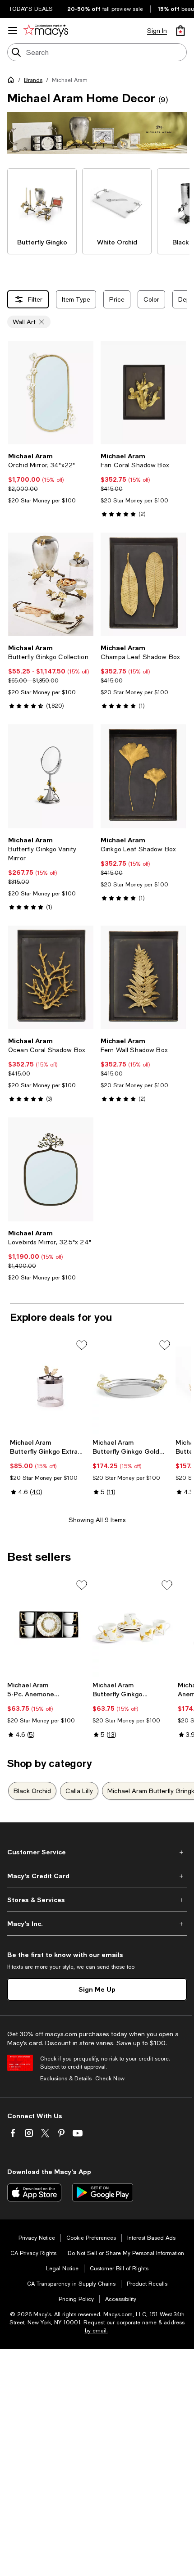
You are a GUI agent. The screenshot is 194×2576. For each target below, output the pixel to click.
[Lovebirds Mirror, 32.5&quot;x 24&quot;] (51, 1169)
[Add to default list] (82, 1345)
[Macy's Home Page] (46, 31)
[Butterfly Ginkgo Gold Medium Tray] (132, 1386)
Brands (33, 80)
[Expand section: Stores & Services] (97, 1900)
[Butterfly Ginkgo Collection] (51, 584)
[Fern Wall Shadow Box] (143, 977)
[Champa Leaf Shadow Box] (143, 584)
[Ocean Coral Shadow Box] (51, 977)
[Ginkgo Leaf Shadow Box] (143, 776)
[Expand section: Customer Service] (97, 1852)
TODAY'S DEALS (31, 9)
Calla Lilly (79, 1791)
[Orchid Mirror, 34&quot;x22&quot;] (51, 393)
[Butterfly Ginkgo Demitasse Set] (133, 1628)
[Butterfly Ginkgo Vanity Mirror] (51, 776)
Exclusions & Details (66, 2079)
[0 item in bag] (180, 31)
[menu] (13, 31)
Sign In (157, 31)
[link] (51, 478)
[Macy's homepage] (13, 81)
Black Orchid (32, 1791)
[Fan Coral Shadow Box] (143, 393)
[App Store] (34, 2192)
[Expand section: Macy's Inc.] (97, 1924)
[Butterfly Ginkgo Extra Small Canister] (49, 1386)
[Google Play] (103, 2192)
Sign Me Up (97, 1989)
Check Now (110, 2079)
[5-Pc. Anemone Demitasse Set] (48, 1628)
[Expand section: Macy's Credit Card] (97, 1876)
